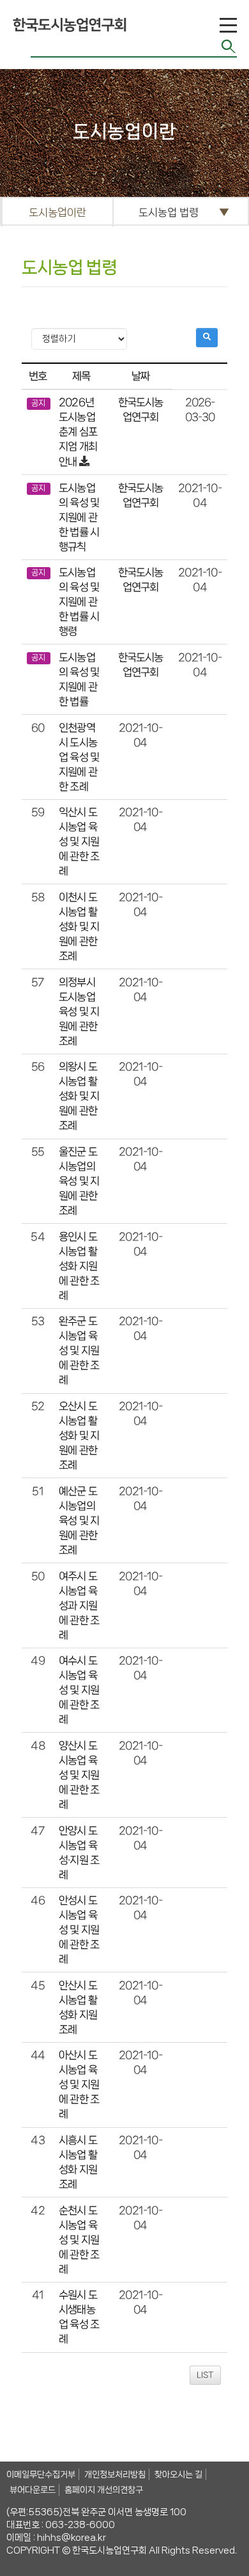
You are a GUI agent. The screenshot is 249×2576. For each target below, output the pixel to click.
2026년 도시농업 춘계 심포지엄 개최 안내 (78, 432)
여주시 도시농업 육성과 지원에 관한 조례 (79, 1605)
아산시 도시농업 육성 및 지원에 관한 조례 (79, 2085)
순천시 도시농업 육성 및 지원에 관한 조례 (79, 2239)
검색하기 (229, 46)
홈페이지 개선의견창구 (104, 2490)
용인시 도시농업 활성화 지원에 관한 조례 (79, 1266)
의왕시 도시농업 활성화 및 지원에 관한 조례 (79, 1096)
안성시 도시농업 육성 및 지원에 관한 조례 (79, 1930)
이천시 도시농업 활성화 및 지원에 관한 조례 (79, 926)
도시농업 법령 (169, 212)
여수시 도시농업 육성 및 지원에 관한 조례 (79, 1690)
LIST (205, 2375)
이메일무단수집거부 (41, 2474)
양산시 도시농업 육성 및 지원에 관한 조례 (79, 1775)
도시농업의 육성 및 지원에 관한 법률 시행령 (79, 602)
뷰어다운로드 (33, 2490)
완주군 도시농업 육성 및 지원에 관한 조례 (79, 1351)
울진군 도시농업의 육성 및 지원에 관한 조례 (79, 1181)
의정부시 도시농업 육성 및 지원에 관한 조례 (79, 1011)
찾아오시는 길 (178, 2474)
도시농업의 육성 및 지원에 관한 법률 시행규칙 (79, 517)
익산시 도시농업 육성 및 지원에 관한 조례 (79, 842)
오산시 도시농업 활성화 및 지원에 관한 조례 (79, 1436)
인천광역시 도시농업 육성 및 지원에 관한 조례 (79, 757)
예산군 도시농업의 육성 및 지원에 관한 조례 (79, 1520)
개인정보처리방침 (115, 2474)
